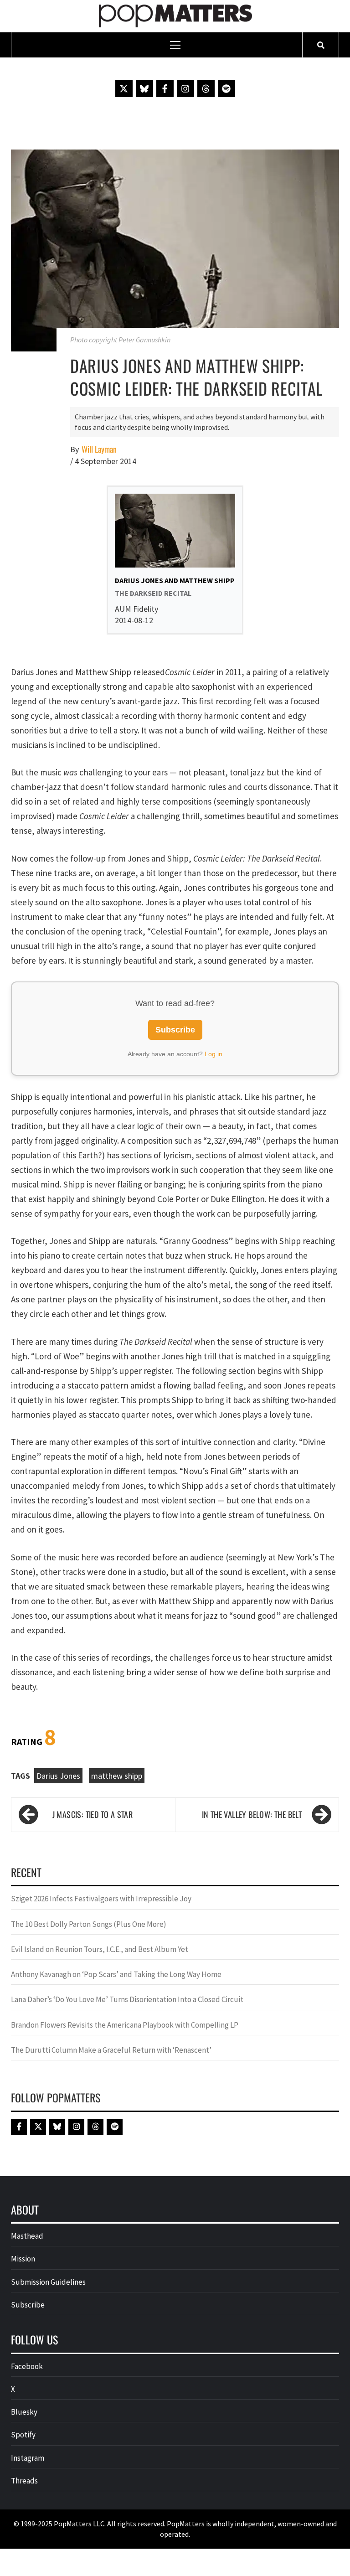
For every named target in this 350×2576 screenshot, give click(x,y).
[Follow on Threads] (206, 88)
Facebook (27, 2366)
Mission (23, 2259)
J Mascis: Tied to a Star (93, 1814)
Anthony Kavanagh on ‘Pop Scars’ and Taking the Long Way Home (116, 1974)
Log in (214, 1054)
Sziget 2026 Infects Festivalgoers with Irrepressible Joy (101, 1899)
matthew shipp (117, 1776)
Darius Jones (58, 1776)
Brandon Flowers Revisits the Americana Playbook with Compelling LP (125, 2025)
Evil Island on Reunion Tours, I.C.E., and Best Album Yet (100, 1949)
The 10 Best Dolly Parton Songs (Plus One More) (89, 1924)
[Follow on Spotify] (226, 88)
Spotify (23, 2435)
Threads (24, 2481)
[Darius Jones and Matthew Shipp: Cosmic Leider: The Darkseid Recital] (175, 249)
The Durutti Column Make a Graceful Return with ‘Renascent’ (111, 2050)
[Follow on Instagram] (185, 88)
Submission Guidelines (48, 2282)
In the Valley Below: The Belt (252, 1814)
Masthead (27, 2236)
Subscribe (175, 1030)
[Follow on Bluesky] (144, 88)
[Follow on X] (124, 88)
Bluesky (24, 2412)
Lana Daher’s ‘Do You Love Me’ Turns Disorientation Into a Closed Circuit (127, 1999)
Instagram (28, 2458)
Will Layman (99, 449)
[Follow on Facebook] (165, 88)
